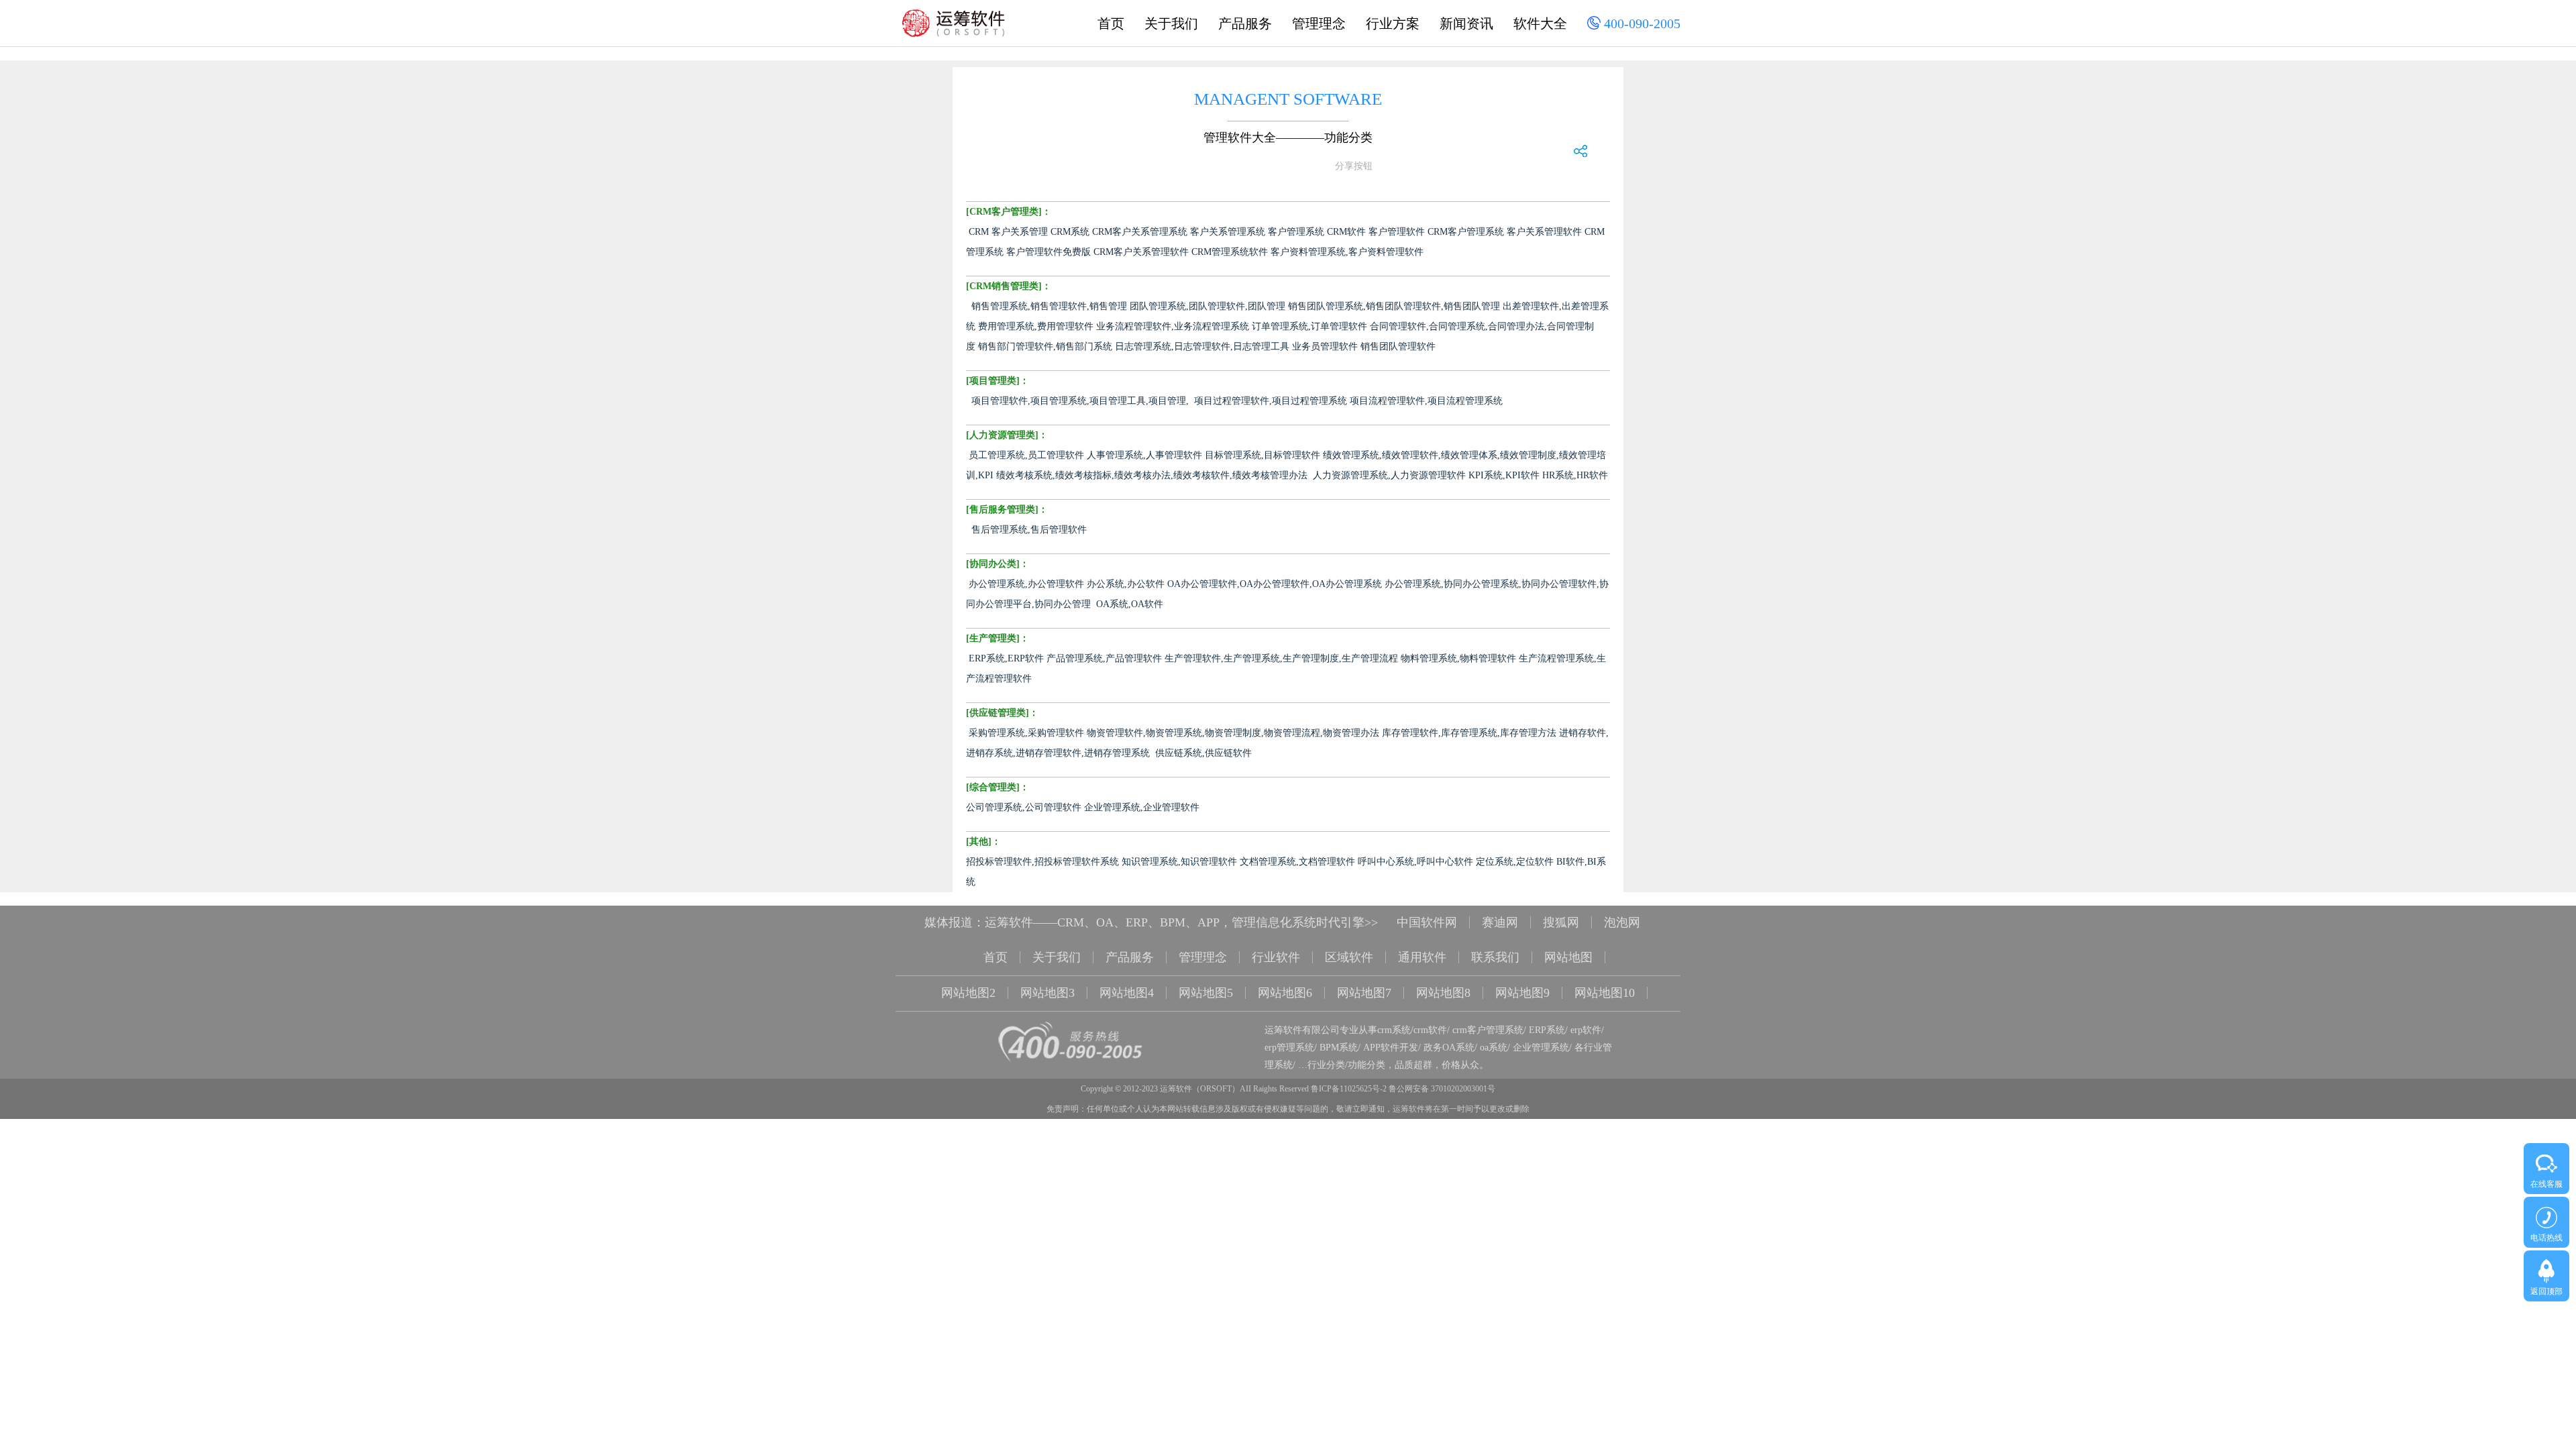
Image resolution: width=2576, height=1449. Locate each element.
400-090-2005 (1641, 23)
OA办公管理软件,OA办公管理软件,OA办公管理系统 (1275, 584)
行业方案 (1393, 23)
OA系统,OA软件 (1130, 604)
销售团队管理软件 (1398, 346)
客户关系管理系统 (1228, 232)
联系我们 (1495, 957)
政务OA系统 (1449, 1048)
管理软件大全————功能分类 (1288, 138)
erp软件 (1586, 1030)
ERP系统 (1547, 1030)
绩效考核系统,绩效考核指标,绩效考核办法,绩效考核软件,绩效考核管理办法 (1152, 475)
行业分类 (1326, 1065)
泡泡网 (1622, 922)
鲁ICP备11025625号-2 (1349, 1089)
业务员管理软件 (1325, 346)
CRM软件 (1346, 232)
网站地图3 (1048, 993)
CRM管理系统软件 (1230, 252)
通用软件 (1422, 957)
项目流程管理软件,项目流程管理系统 (1426, 401)
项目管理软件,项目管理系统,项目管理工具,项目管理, (1080, 401)
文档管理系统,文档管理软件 (1297, 862)
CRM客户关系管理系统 (1140, 232)
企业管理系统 (1541, 1048)
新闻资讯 (1466, 23)
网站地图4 (1127, 993)
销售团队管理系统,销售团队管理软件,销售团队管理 (1394, 306)
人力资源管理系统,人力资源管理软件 (1389, 475)
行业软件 (1276, 957)
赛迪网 (1500, 922)
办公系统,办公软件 (1126, 584)
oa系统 (1494, 1048)
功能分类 (1366, 1065)
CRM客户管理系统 (1466, 232)
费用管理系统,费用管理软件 (1036, 326)
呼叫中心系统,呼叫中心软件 (1415, 862)
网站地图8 (1443, 993)
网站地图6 (1285, 993)
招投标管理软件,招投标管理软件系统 (1042, 862)
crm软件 (1430, 1030)
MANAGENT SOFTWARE (1288, 99)
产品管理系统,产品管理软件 (1104, 658)
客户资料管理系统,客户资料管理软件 (1347, 252)
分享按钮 (1354, 166)
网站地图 (1568, 957)
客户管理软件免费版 (1049, 252)
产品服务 (1245, 23)
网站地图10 (1605, 993)
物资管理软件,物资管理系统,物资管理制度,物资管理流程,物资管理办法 (1233, 733)
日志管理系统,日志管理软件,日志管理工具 (1202, 346)
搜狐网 (1561, 922)
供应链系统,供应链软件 (1203, 753)
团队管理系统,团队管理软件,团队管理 (1207, 306)
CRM (979, 232)
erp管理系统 (1289, 1048)
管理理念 (1319, 23)
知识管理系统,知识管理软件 (1179, 862)
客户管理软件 (1397, 232)
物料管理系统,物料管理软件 (1458, 658)
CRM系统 (1070, 232)
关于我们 (1171, 23)
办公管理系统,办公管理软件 (1026, 584)
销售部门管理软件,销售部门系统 (1045, 346)
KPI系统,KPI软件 (1504, 475)
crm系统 (1394, 1030)
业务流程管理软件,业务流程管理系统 (1173, 326)
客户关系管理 (1020, 232)
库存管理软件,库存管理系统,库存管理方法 (1469, 733)
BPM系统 (1339, 1048)
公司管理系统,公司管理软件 (1024, 807)
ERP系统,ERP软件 (1006, 658)
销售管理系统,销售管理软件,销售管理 (1049, 306)
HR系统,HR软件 (1575, 475)
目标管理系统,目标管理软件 (1263, 455)
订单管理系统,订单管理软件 (1309, 326)
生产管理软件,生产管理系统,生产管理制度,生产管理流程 (1281, 658)
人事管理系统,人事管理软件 (1144, 455)
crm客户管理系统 (1488, 1030)
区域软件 (1349, 957)
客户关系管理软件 (1544, 232)
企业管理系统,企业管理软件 (1142, 807)
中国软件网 (1427, 922)
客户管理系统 (1296, 232)
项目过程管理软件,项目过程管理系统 (1271, 401)
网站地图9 (1522, 993)
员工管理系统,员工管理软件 (1026, 455)
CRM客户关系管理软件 (1141, 252)
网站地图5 (1206, 993)
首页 (1111, 23)
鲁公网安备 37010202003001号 (1442, 1089)
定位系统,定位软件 (1515, 862)
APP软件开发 (1391, 1048)
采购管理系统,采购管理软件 (1026, 733)
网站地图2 (968, 993)
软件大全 (1540, 23)
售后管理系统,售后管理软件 (1029, 530)
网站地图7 (1364, 993)
